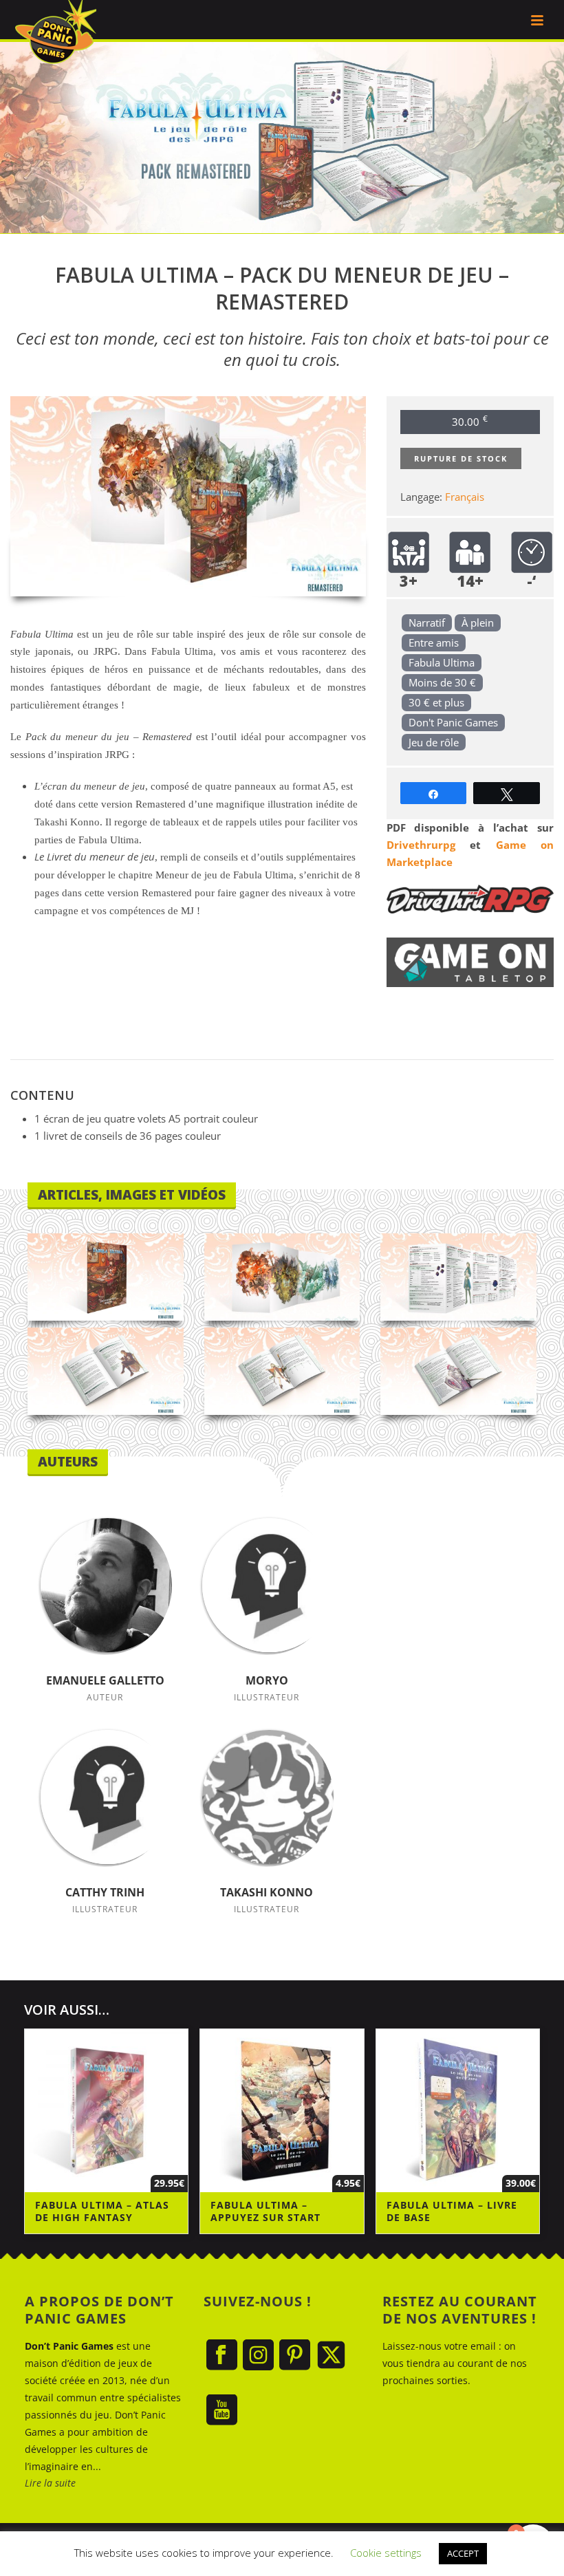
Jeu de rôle (434, 742)
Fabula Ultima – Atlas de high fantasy (102, 2211)
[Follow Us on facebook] (222, 2356)
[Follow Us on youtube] (222, 2411)
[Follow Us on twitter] (331, 2356)
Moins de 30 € (442, 682)
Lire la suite (50, 2483)
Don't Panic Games (453, 722)
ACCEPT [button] (463, 2553)
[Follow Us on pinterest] (295, 2356)
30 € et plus (436, 702)
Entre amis (434, 642)
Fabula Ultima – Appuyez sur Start (265, 2211)
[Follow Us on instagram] (258, 2356)
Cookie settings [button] (386, 2553)
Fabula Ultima (442, 662)
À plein (478, 623)
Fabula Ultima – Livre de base (452, 2211)
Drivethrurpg (421, 845)
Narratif (427, 623)
